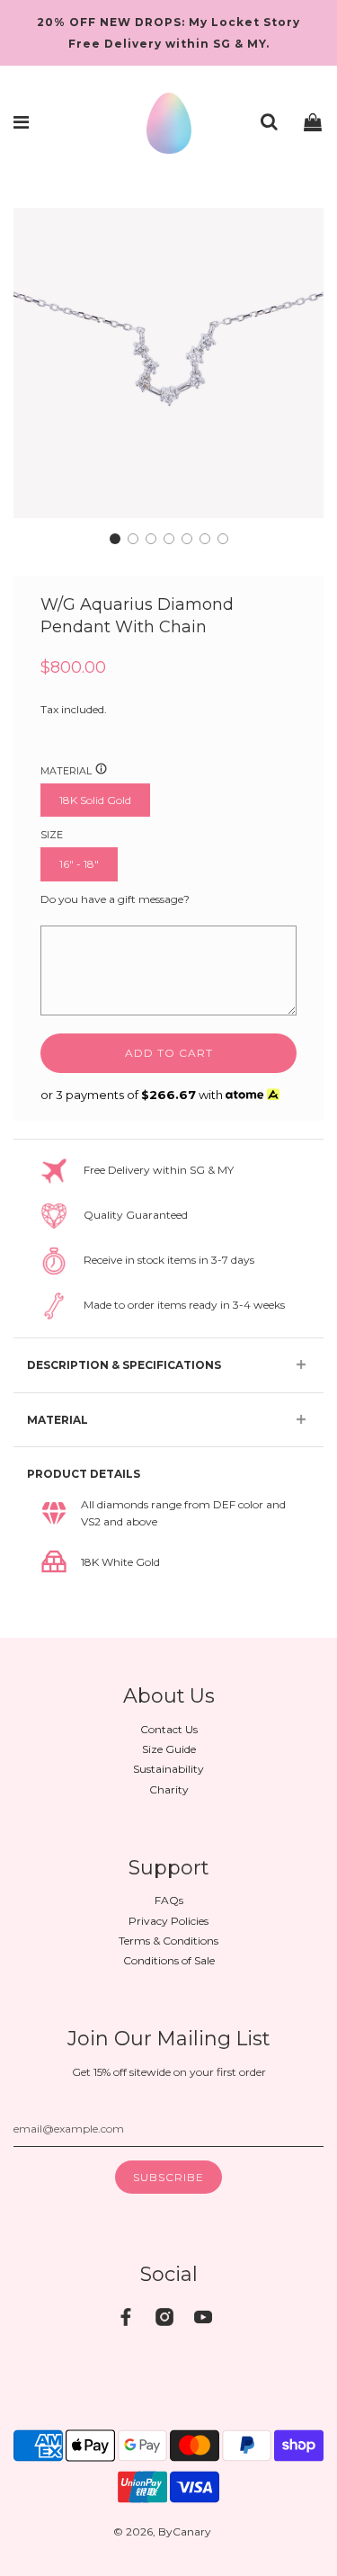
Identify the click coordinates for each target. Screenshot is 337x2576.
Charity (169, 1789)
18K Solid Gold (95, 800)
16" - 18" (79, 864)
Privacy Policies (168, 1921)
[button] (115, 539)
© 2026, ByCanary (162, 2531)
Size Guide (169, 1749)
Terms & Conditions (168, 1941)
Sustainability (168, 1769)
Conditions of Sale (169, 1960)
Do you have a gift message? (115, 899)
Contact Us (169, 1729)
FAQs (169, 1900)
